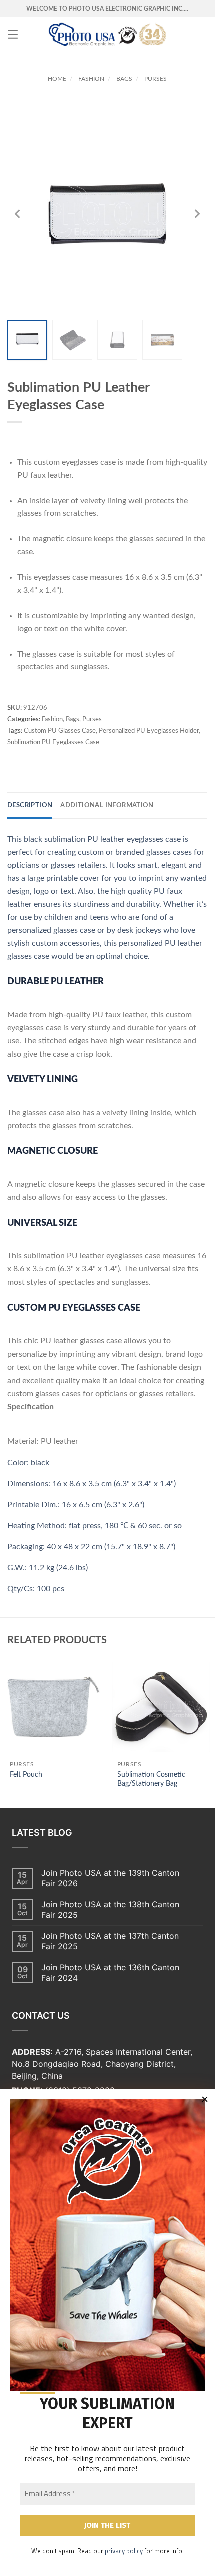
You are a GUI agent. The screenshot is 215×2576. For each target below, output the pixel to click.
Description (30, 806)
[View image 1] (27, 340)
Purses (156, 79)
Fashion (91, 79)
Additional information (107, 806)
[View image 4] (162, 340)
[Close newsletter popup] (205, 2099)
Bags (124, 79)
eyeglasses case (154, 839)
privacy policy (124, 2551)
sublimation (65, 839)
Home (57, 79)
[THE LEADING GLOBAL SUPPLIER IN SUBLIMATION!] (108, 34)
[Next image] (197, 214)
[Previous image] (17, 214)
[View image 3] (117, 340)
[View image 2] (72, 340)
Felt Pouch (26, 1775)
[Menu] (13, 34)
